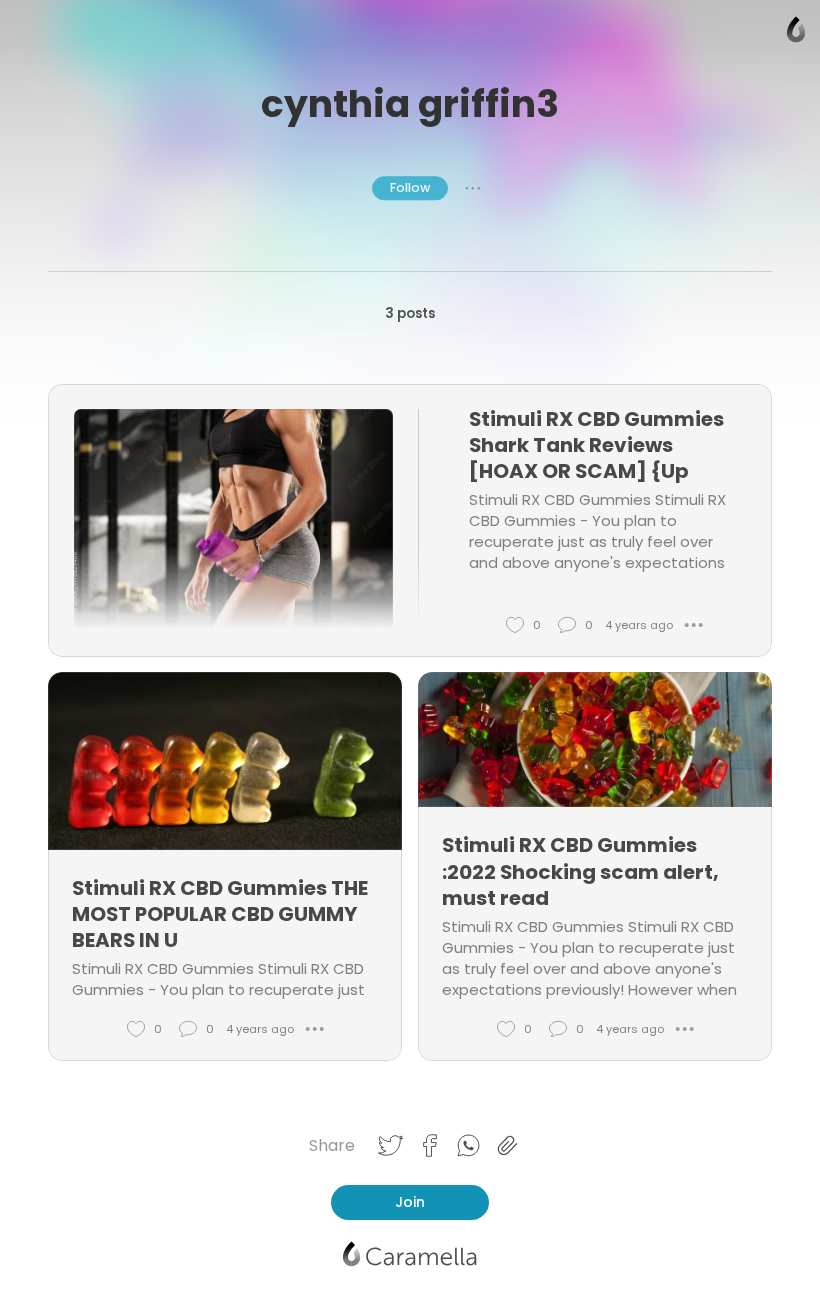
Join (410, 1202)
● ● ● (473, 188)
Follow (410, 187)
